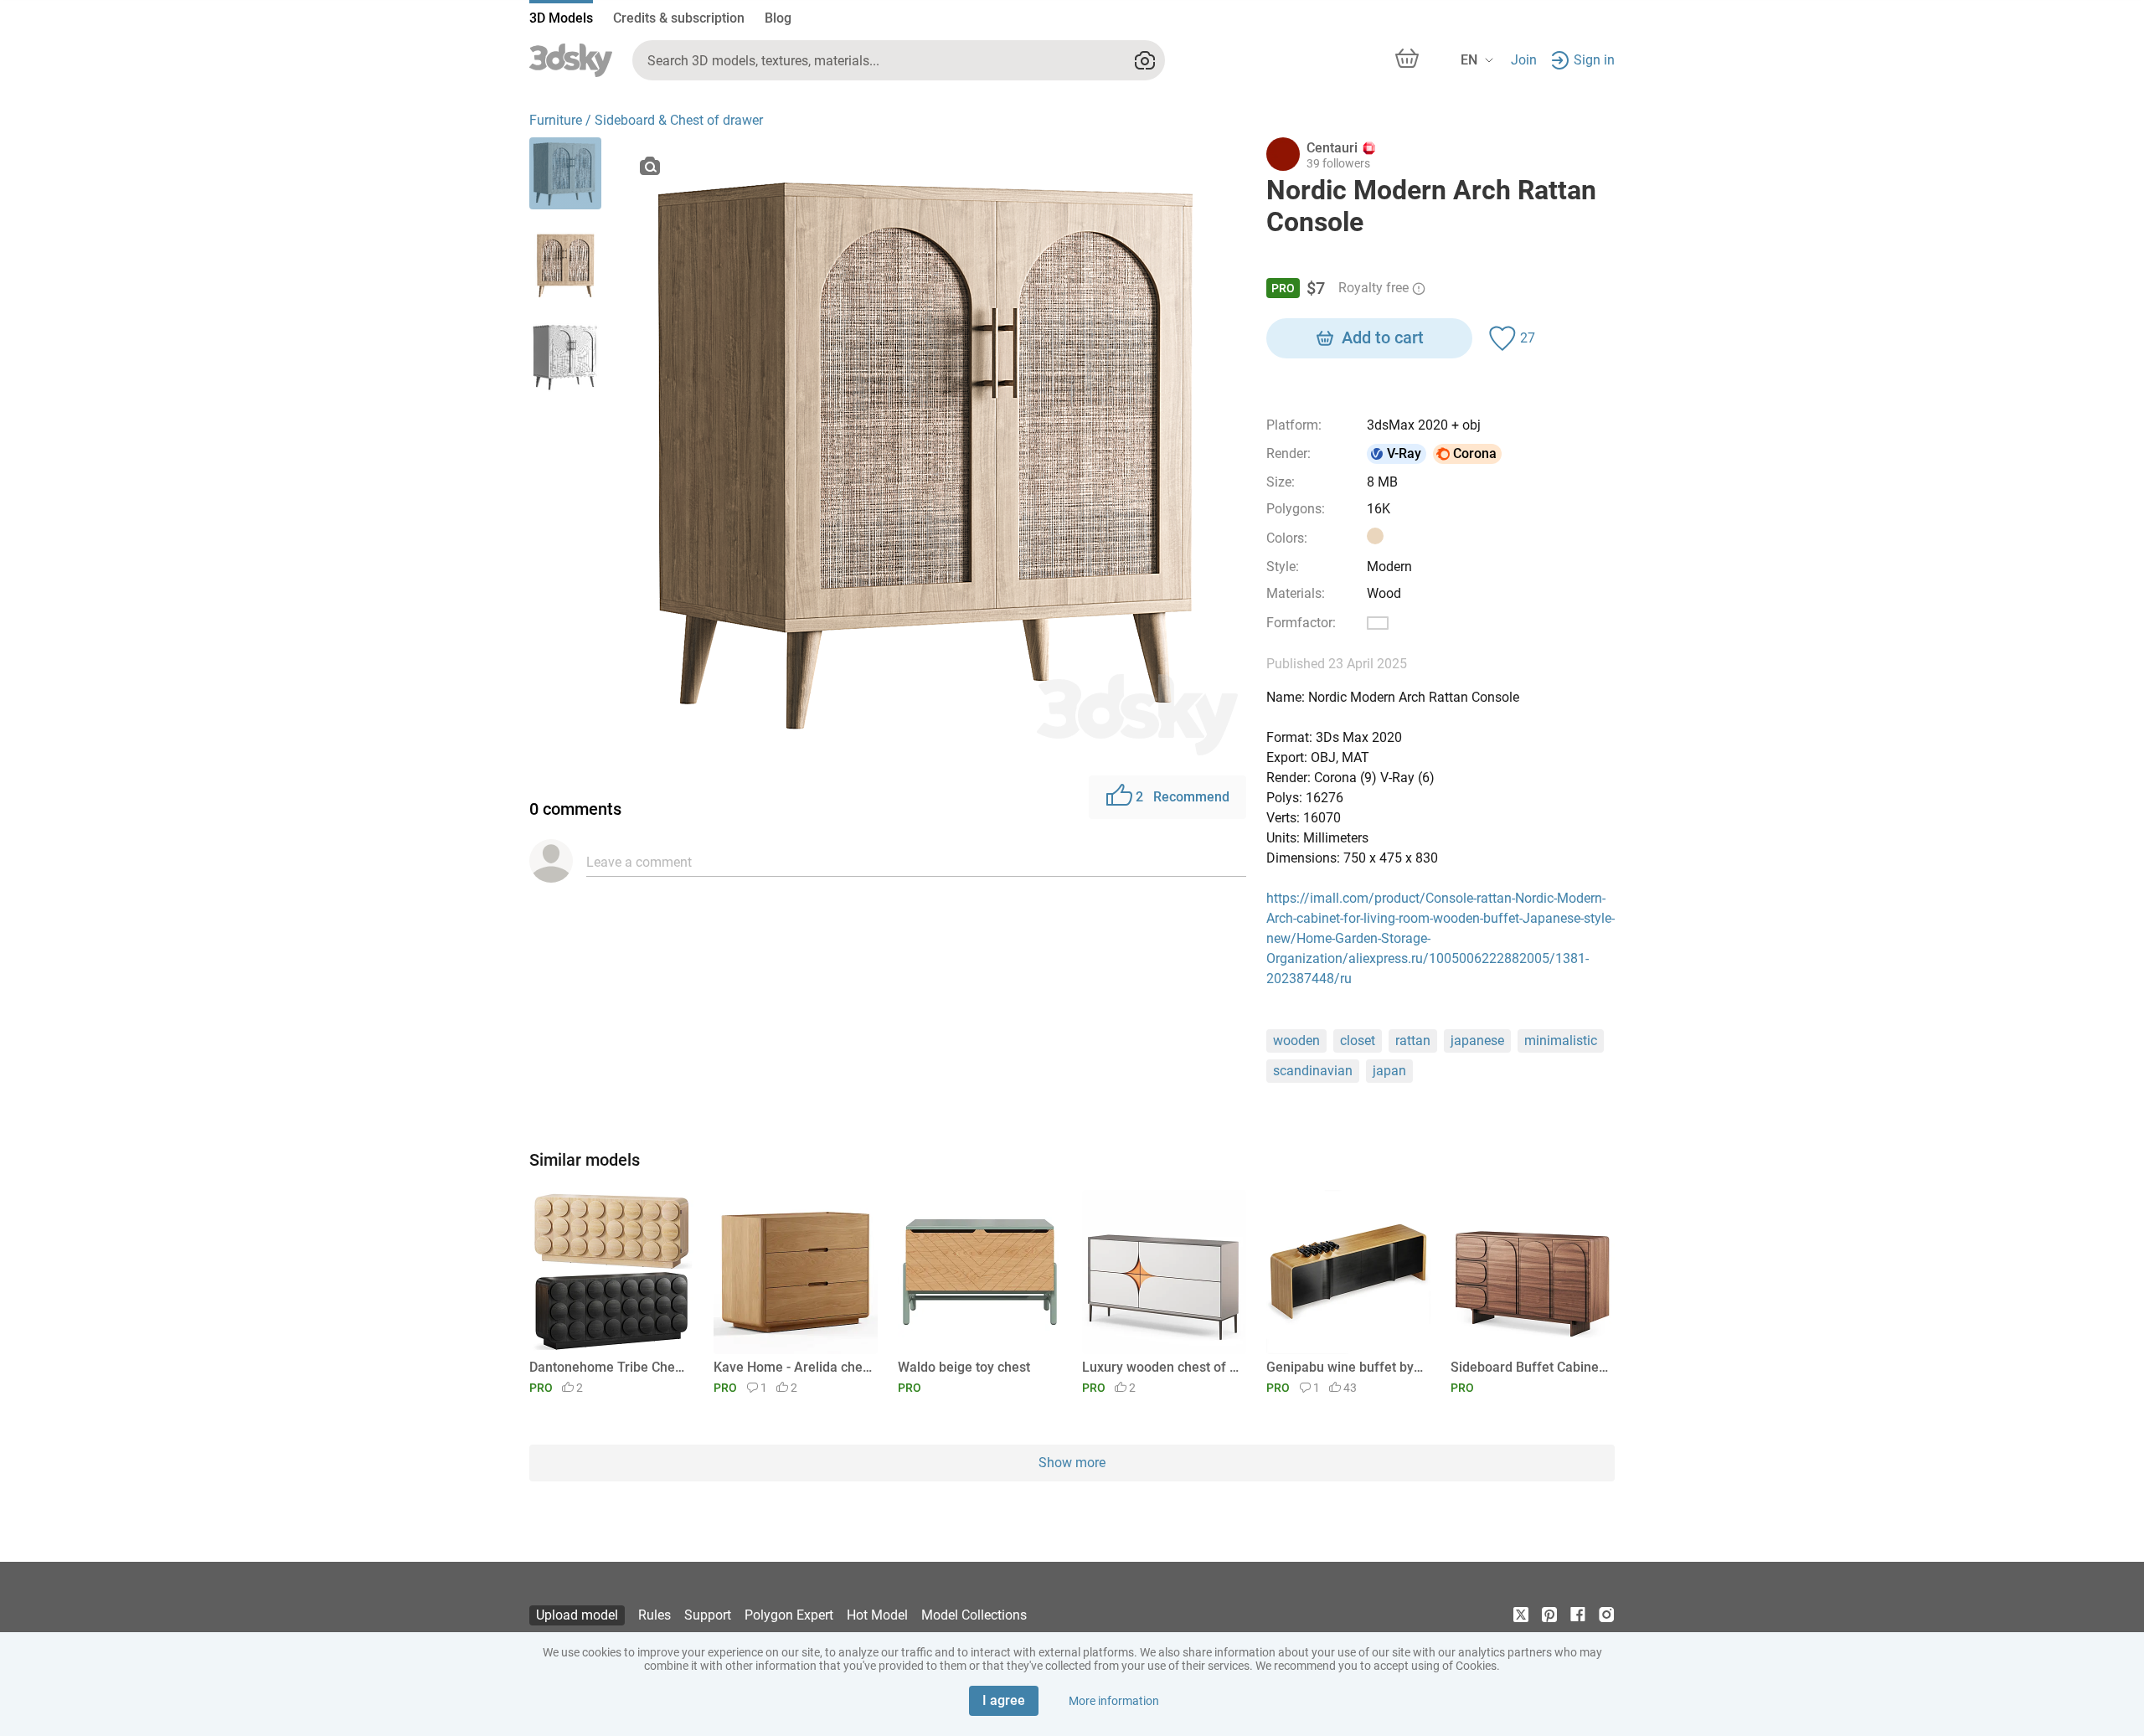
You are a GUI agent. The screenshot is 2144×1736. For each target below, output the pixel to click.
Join (1524, 60)
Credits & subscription (679, 18)
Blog (778, 18)
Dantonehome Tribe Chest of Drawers (608, 1367)
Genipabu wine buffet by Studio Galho (1345, 1367)
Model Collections (974, 1615)
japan (1389, 1071)
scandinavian (1313, 1071)
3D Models (561, 18)
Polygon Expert (789, 1615)
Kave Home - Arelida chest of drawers (793, 1367)
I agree (1004, 1700)
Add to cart (1383, 337)
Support (708, 1615)
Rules (655, 1615)
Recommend (1183, 797)
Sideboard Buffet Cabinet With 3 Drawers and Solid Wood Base (1530, 1367)
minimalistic (1561, 1041)
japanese (1477, 1041)
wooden (1296, 1041)
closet (1358, 1041)
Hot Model (877, 1615)
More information (1114, 1701)
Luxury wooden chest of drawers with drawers (1161, 1367)
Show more (1072, 1463)
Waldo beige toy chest (964, 1367)
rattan (1413, 1041)
